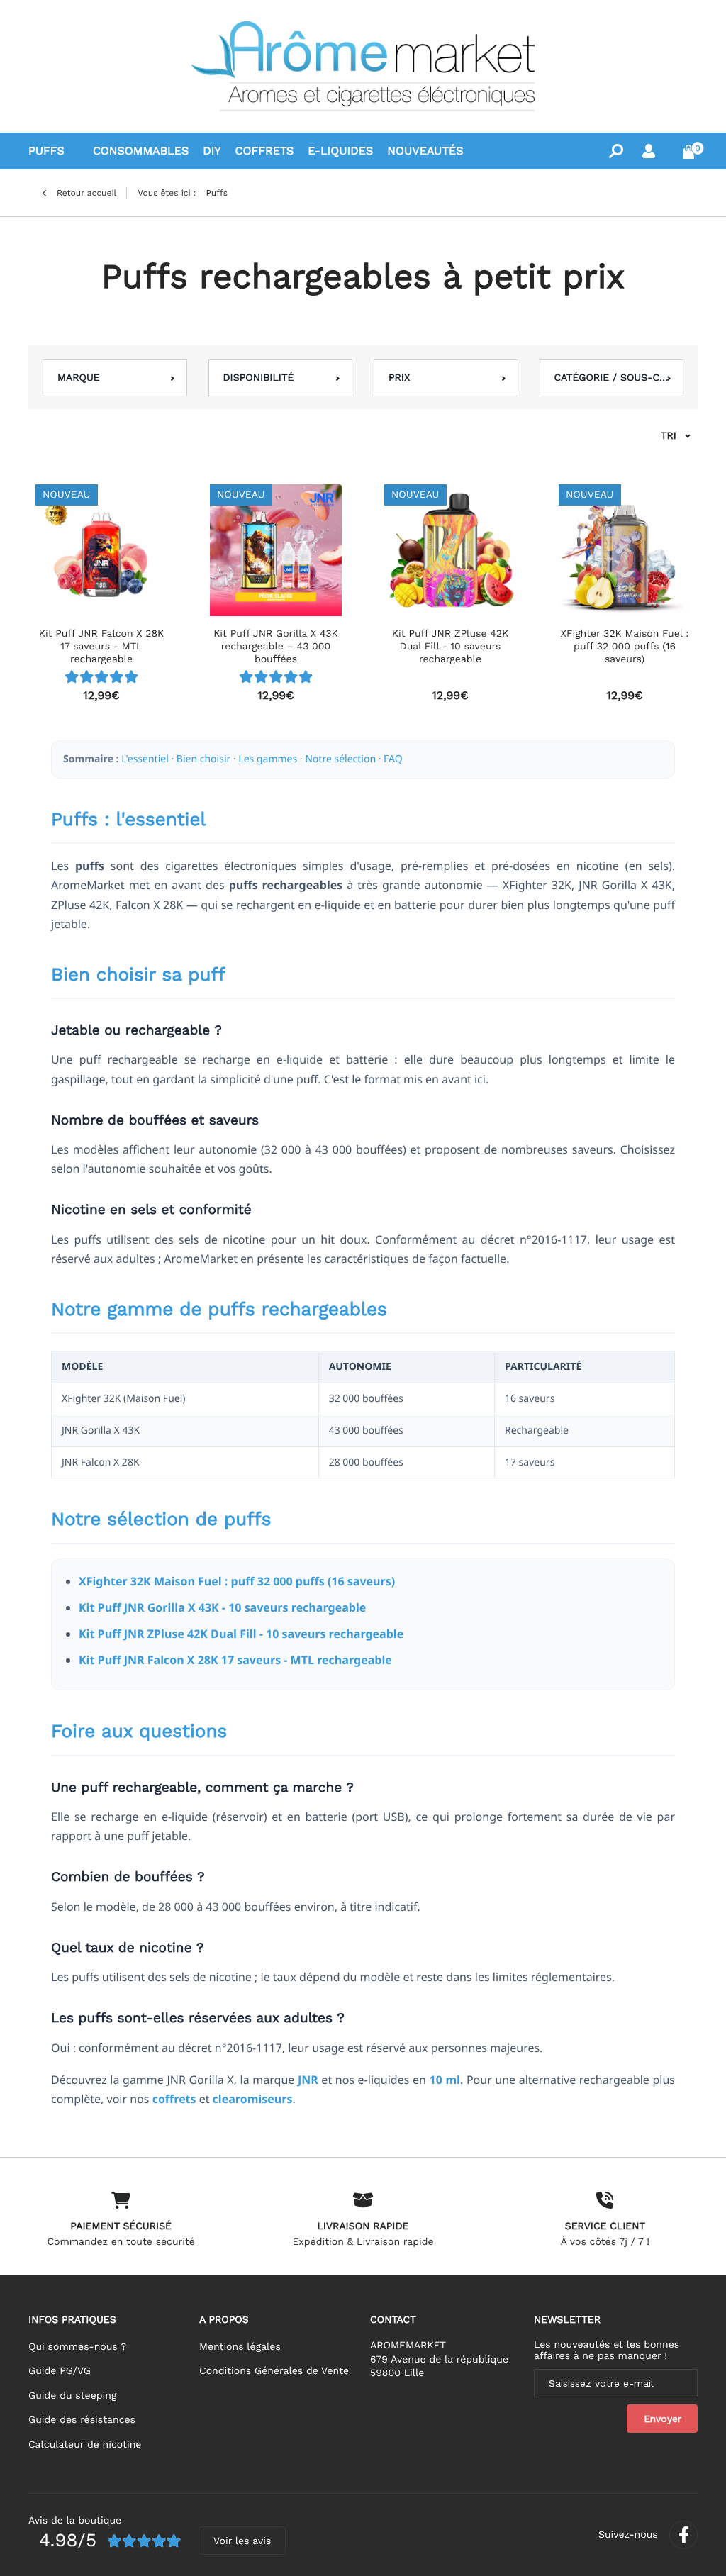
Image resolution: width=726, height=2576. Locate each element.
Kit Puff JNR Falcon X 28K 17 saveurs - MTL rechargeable (235, 1660)
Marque (79, 378)
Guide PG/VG (60, 2371)
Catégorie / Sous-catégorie (612, 378)
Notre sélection (340, 759)
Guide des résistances (82, 2420)
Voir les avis (242, 2541)
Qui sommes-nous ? (77, 2347)
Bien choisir (203, 759)
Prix (399, 378)
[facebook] (683, 2535)
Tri (669, 436)
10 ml (445, 2080)
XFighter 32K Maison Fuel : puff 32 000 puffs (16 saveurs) (237, 1581)
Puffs (46, 151)
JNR (308, 2080)
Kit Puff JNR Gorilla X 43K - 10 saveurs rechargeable (222, 1607)
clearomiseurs (253, 2099)
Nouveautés (425, 151)
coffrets (174, 2099)
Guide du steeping (72, 2396)
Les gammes (268, 759)
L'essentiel (145, 759)
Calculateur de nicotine (85, 2445)
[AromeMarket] (363, 66)
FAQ (393, 759)
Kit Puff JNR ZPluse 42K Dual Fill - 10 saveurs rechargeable (241, 1634)
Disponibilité (259, 378)
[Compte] (649, 151)
